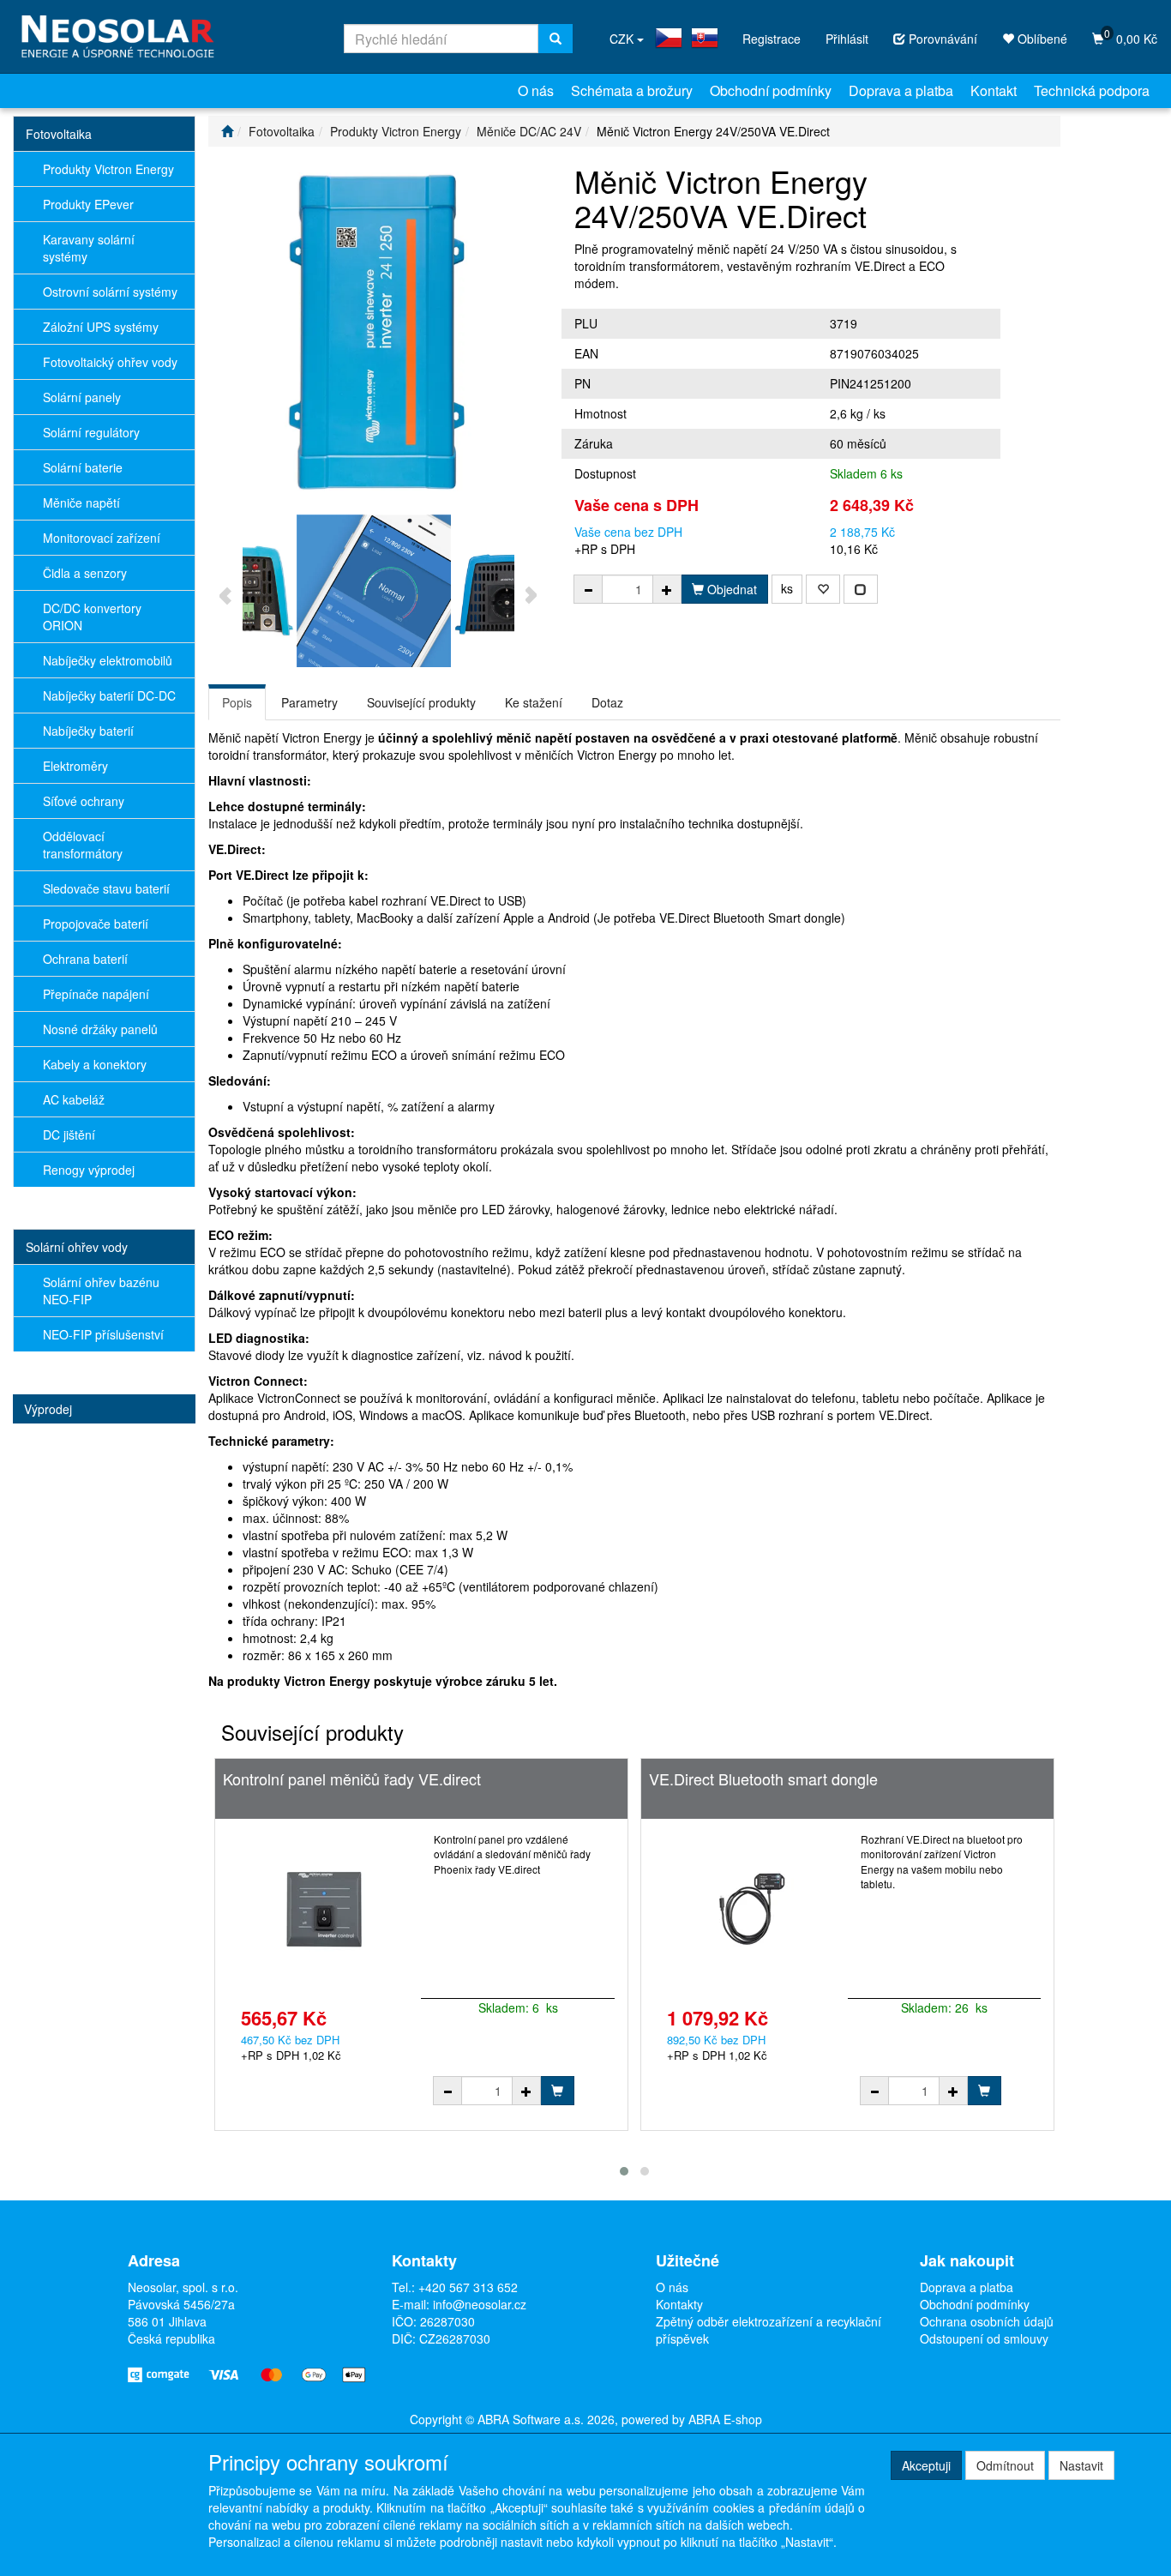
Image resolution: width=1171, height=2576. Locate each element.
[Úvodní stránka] (227, 131)
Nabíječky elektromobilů (108, 660)
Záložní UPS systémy (101, 327)
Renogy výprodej (89, 1170)
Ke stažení (534, 702)
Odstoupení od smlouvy (984, 2338)
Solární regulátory (91, 432)
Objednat (730, 589)
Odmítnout (1005, 2465)
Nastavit (1081, 2465)
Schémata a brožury (632, 90)
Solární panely (82, 397)
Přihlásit (847, 39)
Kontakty (679, 2304)
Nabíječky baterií (88, 731)
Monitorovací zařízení (102, 538)
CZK (623, 39)
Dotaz (607, 702)
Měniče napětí (81, 503)
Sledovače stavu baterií (106, 888)
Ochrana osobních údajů (987, 2321)
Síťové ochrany (84, 801)
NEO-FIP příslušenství (103, 1334)
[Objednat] (557, 2091)
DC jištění (69, 1135)
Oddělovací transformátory (83, 845)
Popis (237, 702)
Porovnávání (941, 39)
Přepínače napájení (96, 994)
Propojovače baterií (96, 924)
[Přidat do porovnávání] (861, 589)
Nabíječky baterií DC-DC (109, 695)
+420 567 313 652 (468, 2287)
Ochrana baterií (85, 959)
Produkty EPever (88, 204)
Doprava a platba (901, 90)
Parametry (309, 702)
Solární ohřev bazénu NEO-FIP (101, 1291)
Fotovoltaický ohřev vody (110, 362)
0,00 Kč (1131, 36)
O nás (536, 90)
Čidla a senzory (85, 573)
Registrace (772, 39)
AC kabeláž (74, 1099)
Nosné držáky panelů (100, 1029)
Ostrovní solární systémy (110, 292)
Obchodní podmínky (771, 90)
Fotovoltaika (59, 134)
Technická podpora (1092, 90)
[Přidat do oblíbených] (823, 589)
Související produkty (421, 702)
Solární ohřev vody (77, 1247)
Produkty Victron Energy (108, 169)
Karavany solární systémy (89, 248)
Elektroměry (75, 766)
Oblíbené (1041, 39)
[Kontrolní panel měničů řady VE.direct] (324, 1909)
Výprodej (48, 1409)
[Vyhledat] (555, 39)
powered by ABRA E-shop (692, 2419)
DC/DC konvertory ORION (92, 617)
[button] (624, 2171)
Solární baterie (83, 467)
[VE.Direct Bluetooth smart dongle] (751, 1909)
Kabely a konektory (95, 1064)
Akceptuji (926, 2465)
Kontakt (994, 90)
